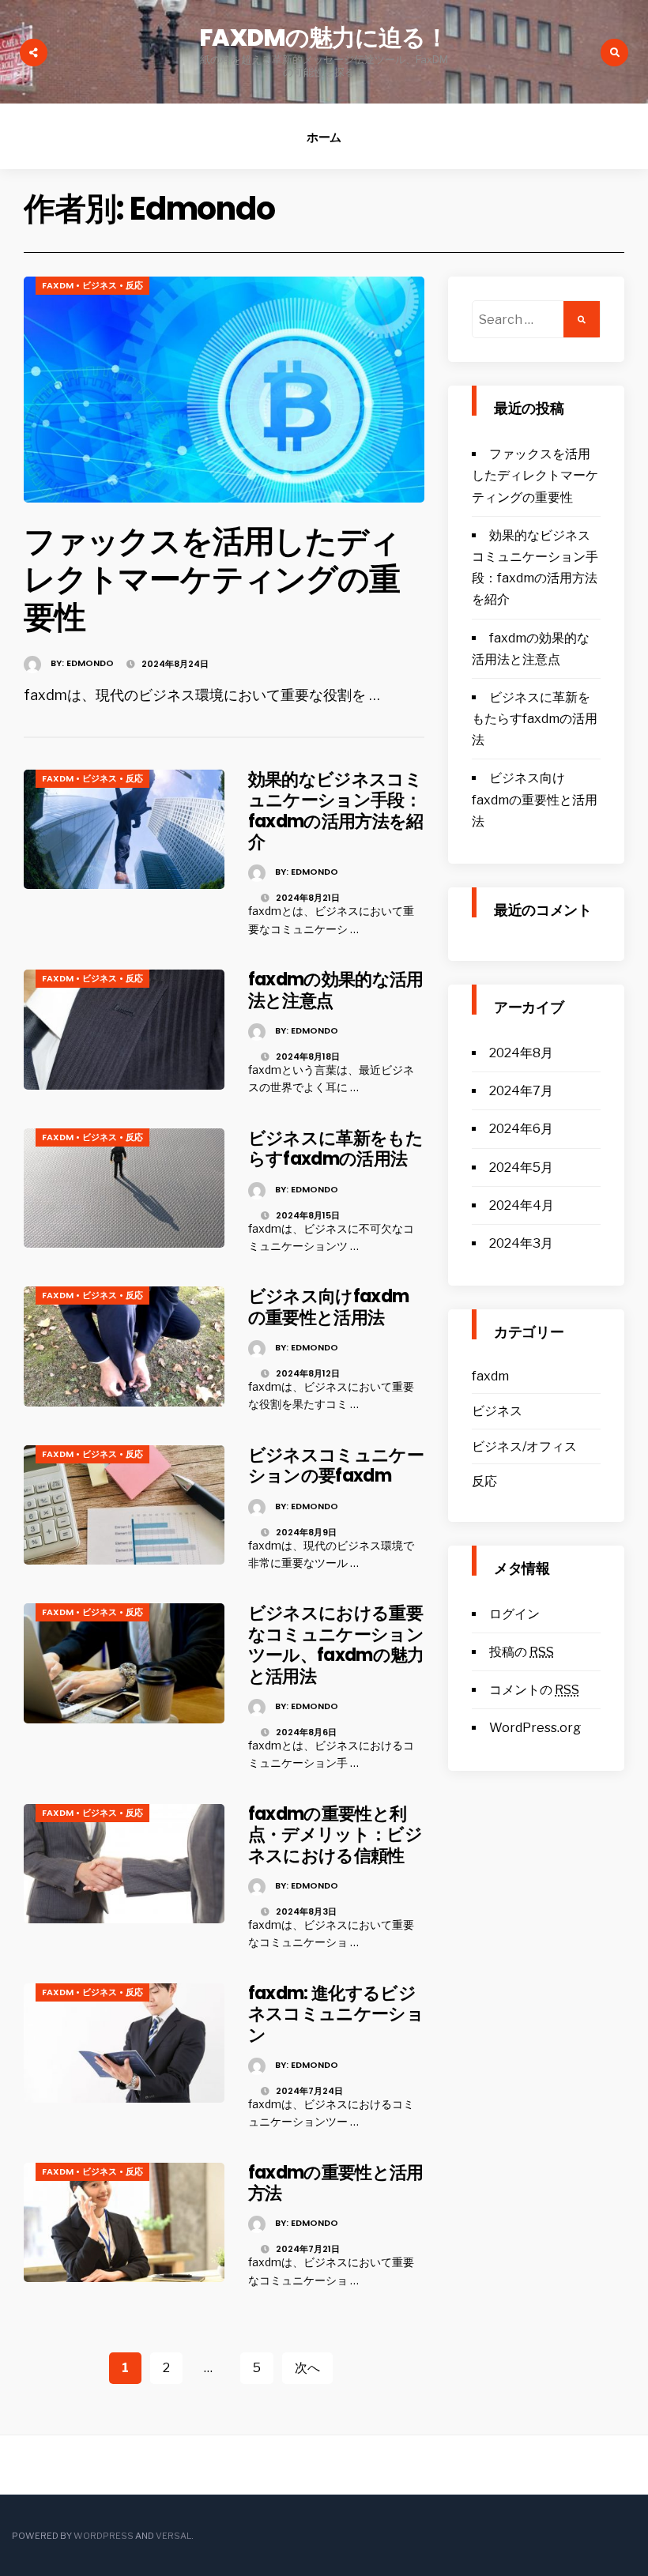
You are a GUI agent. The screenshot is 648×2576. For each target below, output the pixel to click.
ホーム (324, 137)
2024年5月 (521, 1167)
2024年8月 (521, 1053)
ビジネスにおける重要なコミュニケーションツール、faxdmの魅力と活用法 (336, 1644)
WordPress (104, 2536)
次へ (307, 2368)
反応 (134, 285)
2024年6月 (521, 1129)
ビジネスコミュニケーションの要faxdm (336, 1465)
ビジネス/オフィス (524, 1446)
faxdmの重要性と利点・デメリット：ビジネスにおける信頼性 (335, 1835)
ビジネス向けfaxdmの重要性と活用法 (329, 1307)
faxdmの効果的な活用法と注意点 (336, 990)
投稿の (522, 1652)
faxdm (58, 285)
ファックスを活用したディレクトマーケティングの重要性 (212, 579)
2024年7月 (521, 1091)
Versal (173, 2536)
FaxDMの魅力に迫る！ (324, 38)
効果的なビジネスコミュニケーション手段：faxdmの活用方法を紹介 (336, 811)
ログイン (514, 1614)
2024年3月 (521, 1243)
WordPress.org (535, 1728)
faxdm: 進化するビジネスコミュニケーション (336, 2014)
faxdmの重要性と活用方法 (336, 2183)
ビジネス (100, 285)
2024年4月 (522, 1205)
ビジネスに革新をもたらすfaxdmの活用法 (335, 1149)
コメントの (534, 1690)
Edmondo (90, 663)
